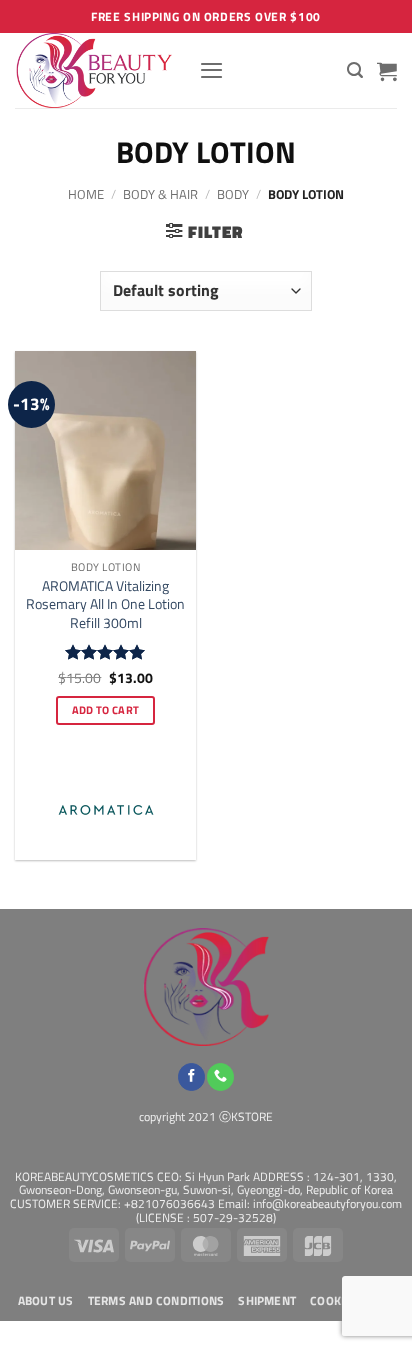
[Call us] (220, 1077)
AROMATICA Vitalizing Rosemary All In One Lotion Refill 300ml (105, 604)
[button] (211, 70)
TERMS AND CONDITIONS (156, 1301)
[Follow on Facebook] (191, 1077)
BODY (233, 194)
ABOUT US (46, 1301)
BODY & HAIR (160, 194)
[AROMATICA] (106, 810)
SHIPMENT (267, 1301)
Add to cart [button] (106, 709)
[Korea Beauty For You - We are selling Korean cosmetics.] (99, 70)
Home (86, 194)
